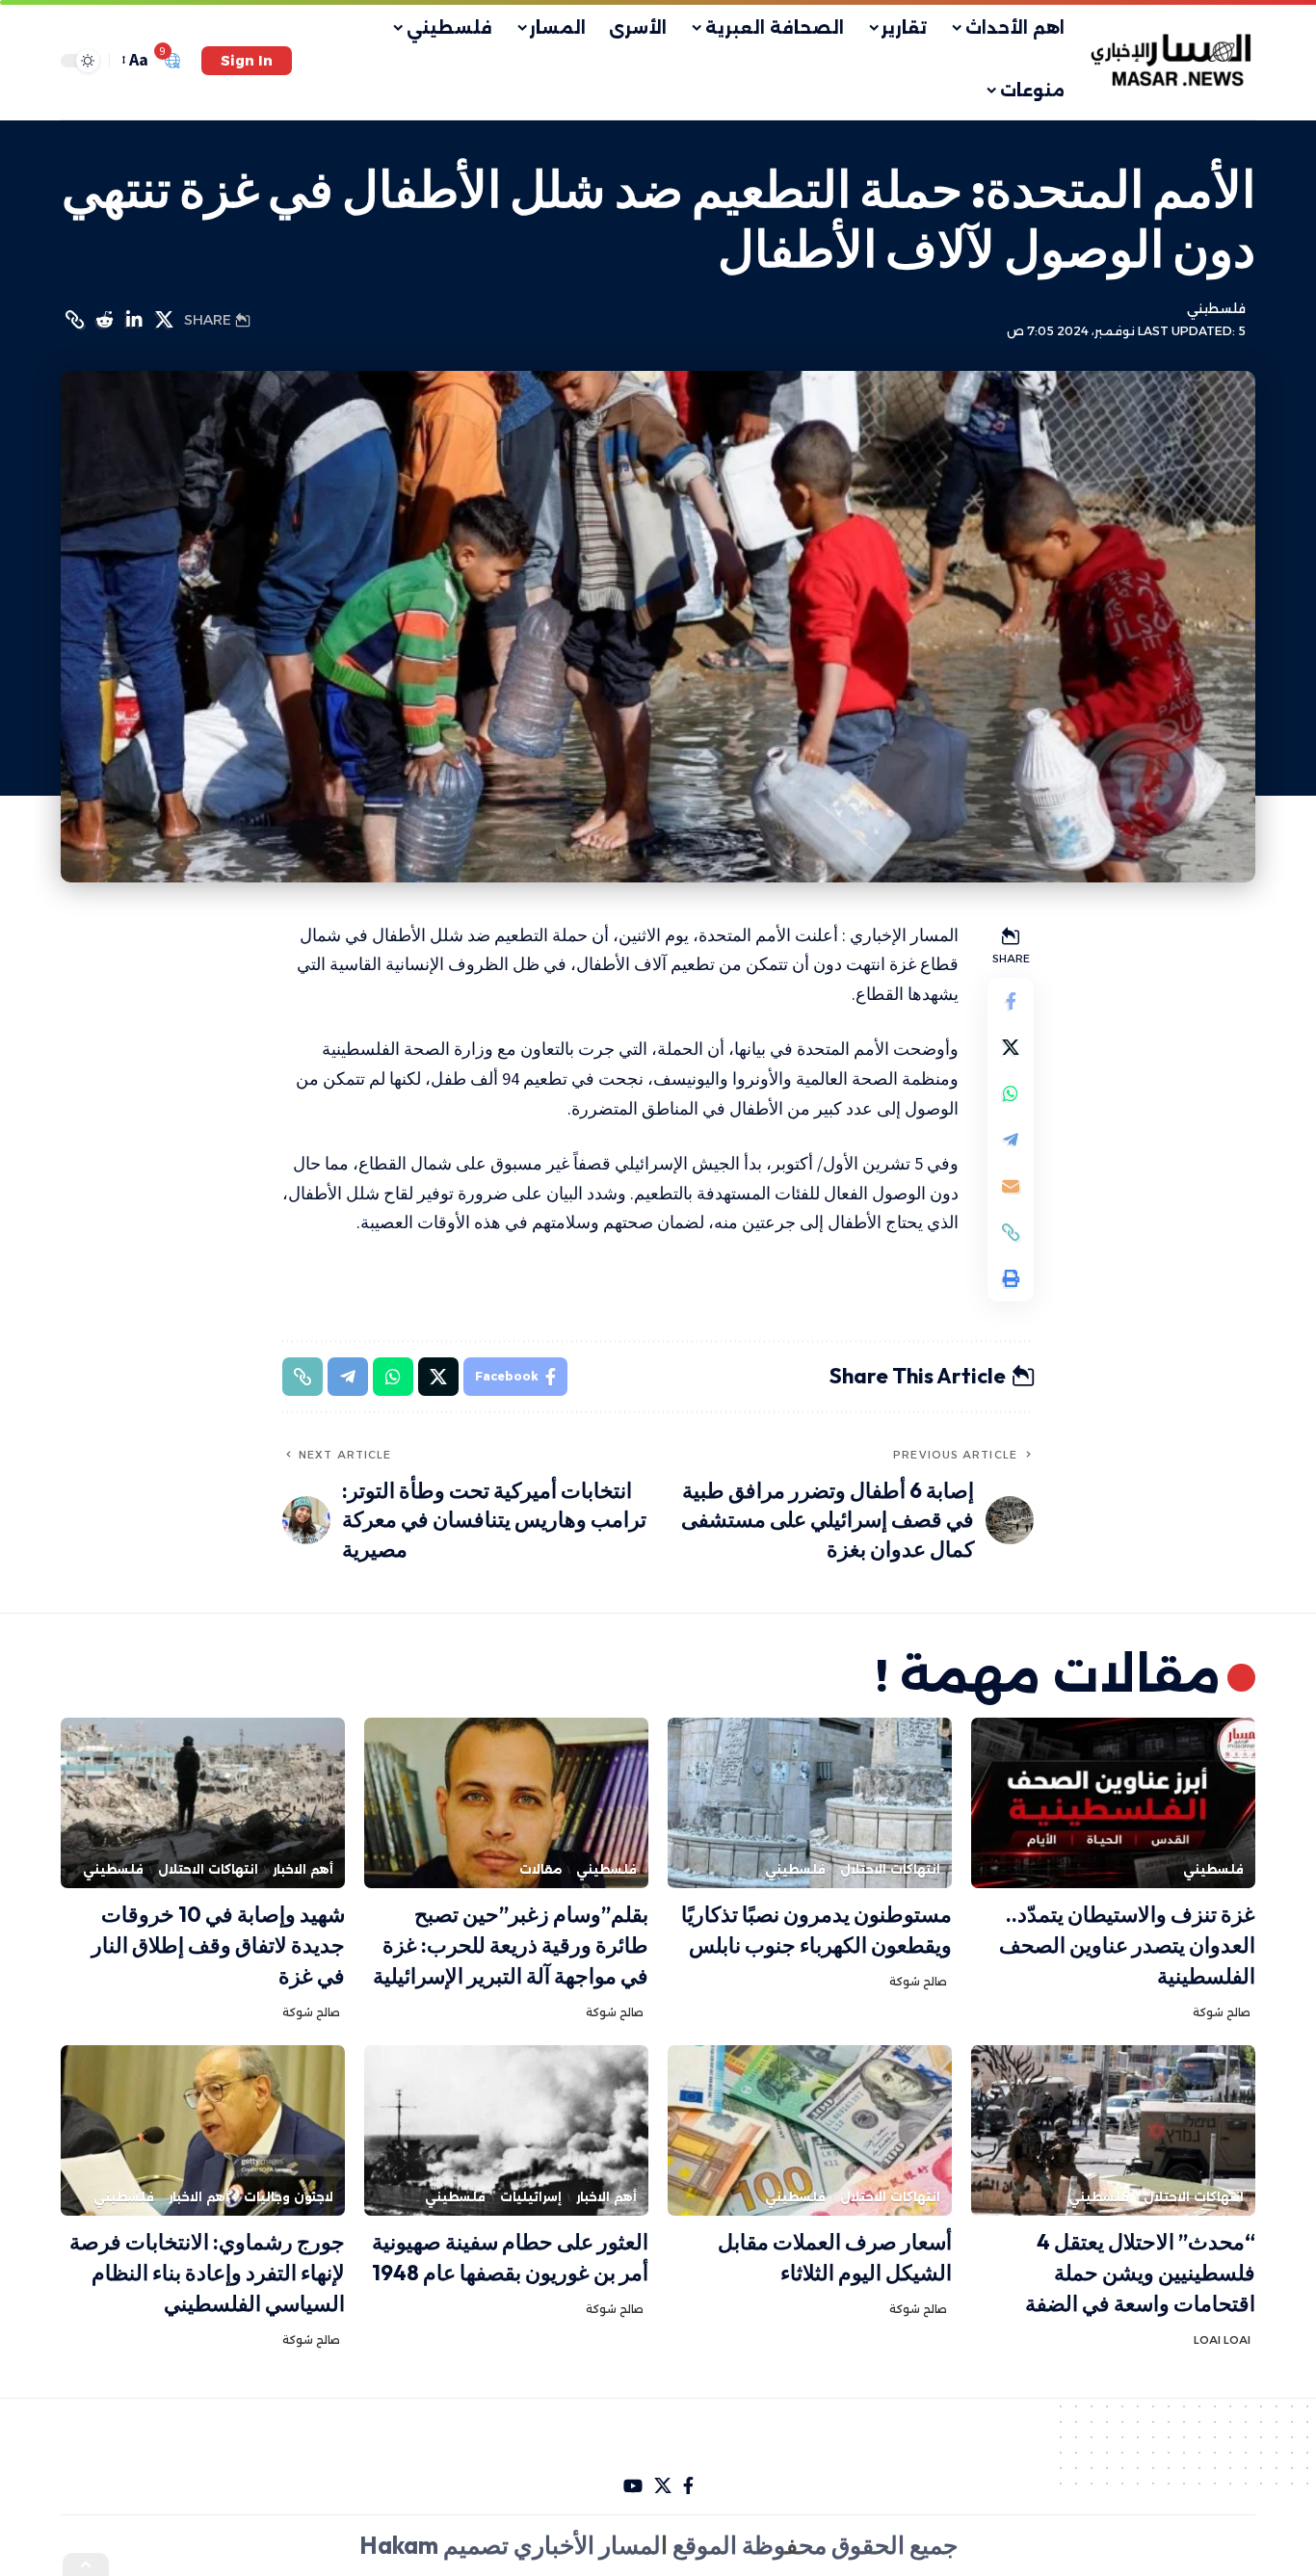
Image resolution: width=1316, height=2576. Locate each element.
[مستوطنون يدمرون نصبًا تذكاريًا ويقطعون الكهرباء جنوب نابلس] (810, 1803)
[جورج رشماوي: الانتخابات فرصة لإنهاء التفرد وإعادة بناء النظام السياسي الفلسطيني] (203, 2130)
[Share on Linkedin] (134, 320)
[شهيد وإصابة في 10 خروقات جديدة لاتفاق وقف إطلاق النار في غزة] (203, 1803)
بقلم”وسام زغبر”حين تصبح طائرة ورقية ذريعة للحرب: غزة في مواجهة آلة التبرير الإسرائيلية (511, 1945)
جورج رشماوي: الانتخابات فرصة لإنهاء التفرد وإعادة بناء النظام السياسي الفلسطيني (207, 2273)
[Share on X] (164, 320)
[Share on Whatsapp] (1011, 1093)
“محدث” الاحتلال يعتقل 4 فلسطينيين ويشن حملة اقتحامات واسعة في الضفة (1140, 2273)
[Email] (1011, 1186)
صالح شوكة (1222, 2012)
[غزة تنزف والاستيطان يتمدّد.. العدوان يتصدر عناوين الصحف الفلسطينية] (1113, 1803)
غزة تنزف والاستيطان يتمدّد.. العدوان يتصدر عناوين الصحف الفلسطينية (1127, 1945)
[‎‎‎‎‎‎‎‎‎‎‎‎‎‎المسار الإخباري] (1173, 61)
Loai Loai (1222, 2340)
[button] (247, 61)
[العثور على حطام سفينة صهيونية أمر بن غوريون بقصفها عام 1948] (506, 2130)
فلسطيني (1216, 309)
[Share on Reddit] (104, 320)
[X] (663, 2486)
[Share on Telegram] (1011, 1140)
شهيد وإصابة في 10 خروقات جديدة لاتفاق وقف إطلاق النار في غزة (218, 1945)
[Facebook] (688, 2486)
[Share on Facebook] (1011, 1001)
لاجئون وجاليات (289, 2197)
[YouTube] (633, 2486)
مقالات (540, 1869)
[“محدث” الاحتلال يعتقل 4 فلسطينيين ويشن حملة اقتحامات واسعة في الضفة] (1113, 2130)
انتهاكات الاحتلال (890, 1869)
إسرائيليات (531, 2197)
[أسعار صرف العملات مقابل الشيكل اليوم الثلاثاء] (810, 2130)
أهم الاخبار (303, 1869)
